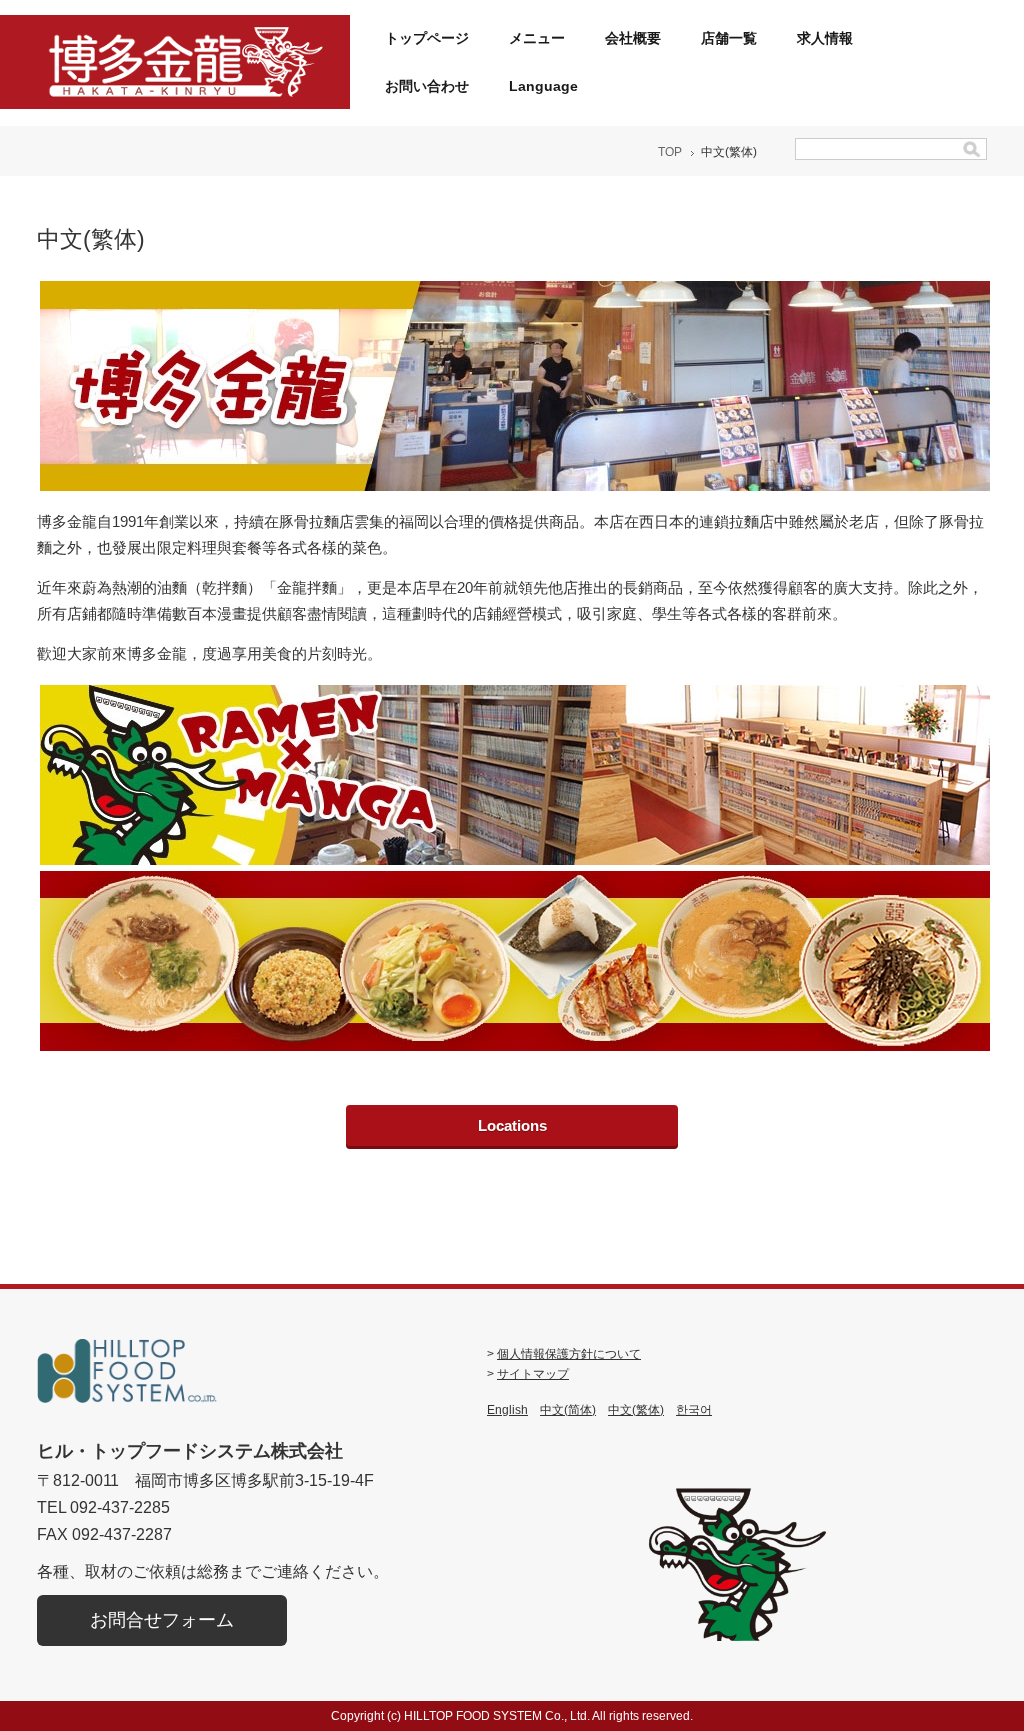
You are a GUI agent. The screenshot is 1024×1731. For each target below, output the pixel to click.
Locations (512, 1125)
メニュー (537, 38)
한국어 (694, 1410)
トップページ (427, 38)
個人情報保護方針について (569, 1354)
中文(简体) (568, 1410)
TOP (670, 152)
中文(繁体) (636, 1410)
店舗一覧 (729, 38)
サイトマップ (533, 1374)
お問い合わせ (427, 86)
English (507, 1410)
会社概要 (633, 38)
